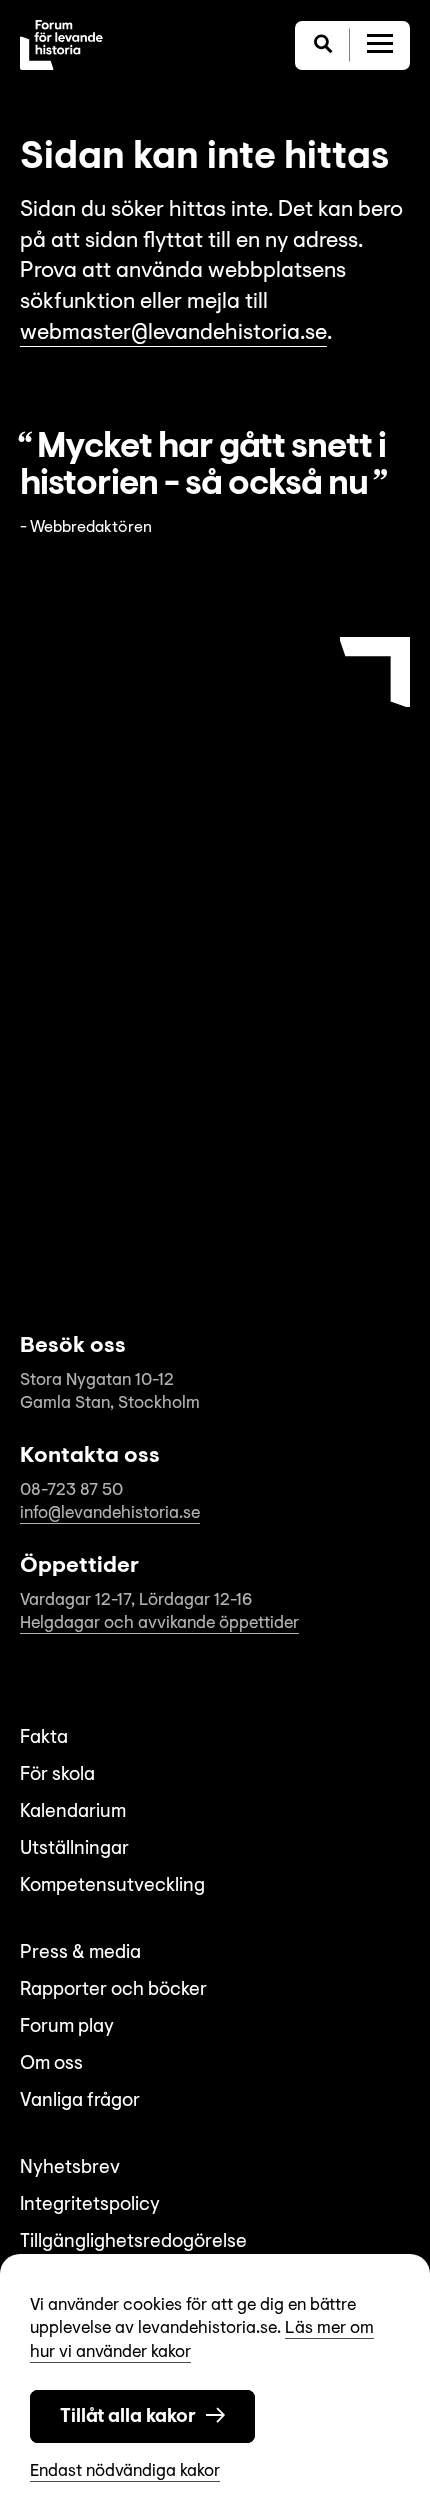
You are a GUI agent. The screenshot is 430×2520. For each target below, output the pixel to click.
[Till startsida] (61, 45)
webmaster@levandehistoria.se (173, 334)
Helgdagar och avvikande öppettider (159, 1623)
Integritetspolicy (90, 2205)
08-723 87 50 (71, 1490)
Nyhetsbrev (70, 2168)
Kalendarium (73, 1812)
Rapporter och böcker (113, 1990)
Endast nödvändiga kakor (125, 2471)
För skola (57, 1775)
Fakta (44, 1738)
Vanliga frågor (80, 2101)
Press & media (80, 1953)
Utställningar (74, 1849)
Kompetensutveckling (112, 1886)
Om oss (51, 2064)
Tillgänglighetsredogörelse (133, 2242)
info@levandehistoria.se (110, 1513)
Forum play (67, 2027)
